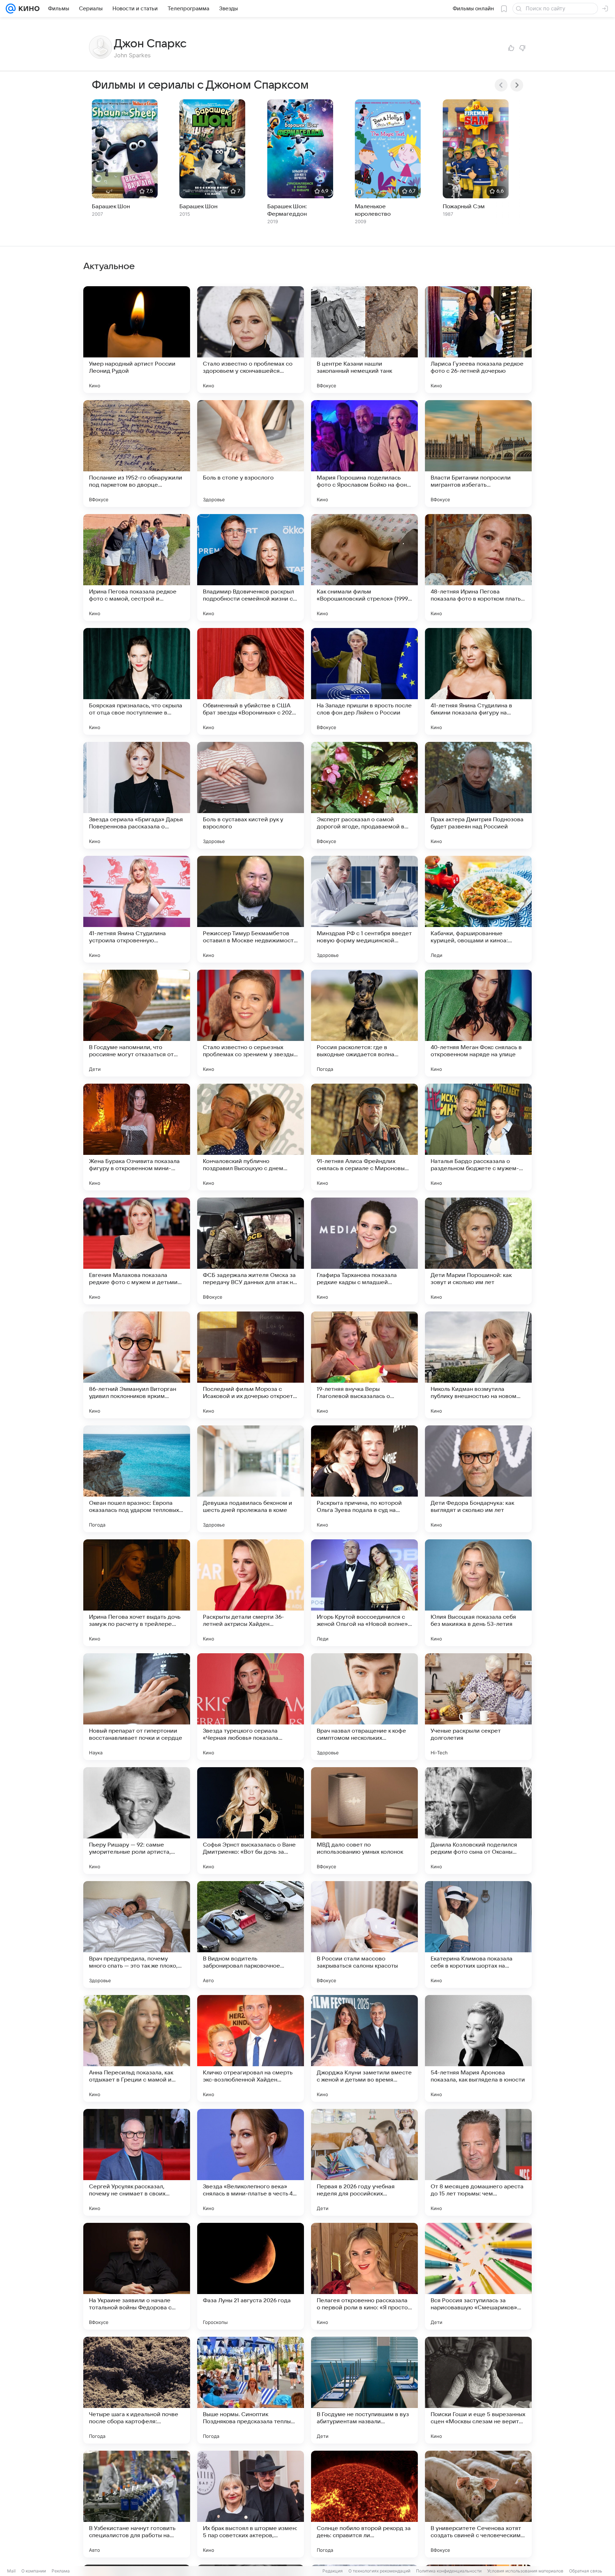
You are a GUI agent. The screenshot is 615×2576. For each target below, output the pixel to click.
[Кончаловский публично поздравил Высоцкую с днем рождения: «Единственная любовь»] (251, 1137)
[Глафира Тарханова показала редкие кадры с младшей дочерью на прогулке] (364, 1251)
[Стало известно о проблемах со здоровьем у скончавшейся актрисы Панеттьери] (251, 340)
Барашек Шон (111, 206)
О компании (34, 2571)
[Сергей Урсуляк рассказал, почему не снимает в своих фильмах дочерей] (137, 2162)
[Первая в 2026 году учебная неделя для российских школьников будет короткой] (364, 2162)
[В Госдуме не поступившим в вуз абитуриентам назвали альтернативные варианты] (364, 2390)
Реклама (61, 2571)
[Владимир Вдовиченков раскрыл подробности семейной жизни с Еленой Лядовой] (251, 567)
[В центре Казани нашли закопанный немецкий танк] (364, 340)
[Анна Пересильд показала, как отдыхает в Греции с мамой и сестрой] (137, 2048)
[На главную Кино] (28, 9)
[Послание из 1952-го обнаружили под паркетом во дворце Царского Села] (137, 454)
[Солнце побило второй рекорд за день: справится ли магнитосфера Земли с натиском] (364, 2504)
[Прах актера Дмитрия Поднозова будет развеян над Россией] (478, 795)
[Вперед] (517, 85)
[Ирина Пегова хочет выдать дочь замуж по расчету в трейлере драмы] (137, 1593)
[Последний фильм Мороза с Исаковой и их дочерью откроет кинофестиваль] (251, 1365)
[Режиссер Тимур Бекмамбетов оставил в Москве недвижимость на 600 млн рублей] (251, 909)
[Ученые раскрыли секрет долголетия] (478, 1707)
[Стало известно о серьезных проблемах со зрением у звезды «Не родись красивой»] (251, 1023)
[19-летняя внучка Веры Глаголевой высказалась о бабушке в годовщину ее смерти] (364, 1365)
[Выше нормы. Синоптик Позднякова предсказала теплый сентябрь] (251, 2390)
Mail (11, 2571)
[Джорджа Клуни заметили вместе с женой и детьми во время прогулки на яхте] (364, 2048)
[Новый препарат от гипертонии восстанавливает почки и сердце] (137, 1707)
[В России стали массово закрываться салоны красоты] (364, 1934)
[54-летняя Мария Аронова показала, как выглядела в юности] (478, 2048)
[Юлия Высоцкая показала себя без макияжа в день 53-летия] (478, 1593)
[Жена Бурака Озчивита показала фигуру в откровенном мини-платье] (137, 1137)
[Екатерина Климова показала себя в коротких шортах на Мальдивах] (478, 1934)
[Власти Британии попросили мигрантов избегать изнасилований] (478, 454)
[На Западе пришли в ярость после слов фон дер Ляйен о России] (364, 681)
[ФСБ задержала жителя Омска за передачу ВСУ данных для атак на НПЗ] (251, 1251)
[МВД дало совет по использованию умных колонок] (364, 1821)
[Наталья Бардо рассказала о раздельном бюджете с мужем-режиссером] (478, 1137)
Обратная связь (586, 2571)
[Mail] (11, 9)
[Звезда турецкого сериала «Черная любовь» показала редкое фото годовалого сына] (251, 1707)
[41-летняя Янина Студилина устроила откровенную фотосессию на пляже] (137, 909)
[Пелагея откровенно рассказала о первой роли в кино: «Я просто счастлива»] (364, 2276)
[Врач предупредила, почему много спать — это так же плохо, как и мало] (137, 1934)
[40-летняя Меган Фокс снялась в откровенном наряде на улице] (478, 1023)
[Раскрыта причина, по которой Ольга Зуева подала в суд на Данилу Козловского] (364, 1479)
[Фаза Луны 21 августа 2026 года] (251, 2276)
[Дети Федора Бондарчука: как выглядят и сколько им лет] (478, 1479)
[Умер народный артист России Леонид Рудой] (137, 340)
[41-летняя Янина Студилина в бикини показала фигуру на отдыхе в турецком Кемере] (478, 681)
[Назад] (501, 85)
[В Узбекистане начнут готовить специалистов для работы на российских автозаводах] (137, 2504)
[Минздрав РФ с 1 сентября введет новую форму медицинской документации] (364, 909)
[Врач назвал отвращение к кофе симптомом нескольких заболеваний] (364, 1707)
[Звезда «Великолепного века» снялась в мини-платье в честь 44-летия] (251, 2162)
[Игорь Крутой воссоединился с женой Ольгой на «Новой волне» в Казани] (364, 1593)
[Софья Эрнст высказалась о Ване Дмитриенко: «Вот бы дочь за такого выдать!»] (251, 1821)
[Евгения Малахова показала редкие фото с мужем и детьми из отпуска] (137, 1251)
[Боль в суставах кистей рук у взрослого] (251, 795)
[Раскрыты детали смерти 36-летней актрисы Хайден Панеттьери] (251, 1593)
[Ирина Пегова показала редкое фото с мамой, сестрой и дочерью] (137, 567)
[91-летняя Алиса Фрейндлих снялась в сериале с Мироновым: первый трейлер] (364, 1137)
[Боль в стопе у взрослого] (251, 454)
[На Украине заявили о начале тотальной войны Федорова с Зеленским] (137, 2276)
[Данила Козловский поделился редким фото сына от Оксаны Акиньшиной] (478, 1821)
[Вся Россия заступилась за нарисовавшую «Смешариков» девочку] (478, 2276)
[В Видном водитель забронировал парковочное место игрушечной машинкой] (251, 1934)
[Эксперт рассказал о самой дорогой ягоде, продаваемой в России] (364, 795)
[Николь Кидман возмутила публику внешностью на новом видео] (478, 1365)
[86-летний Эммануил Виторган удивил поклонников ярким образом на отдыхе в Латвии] (137, 1365)
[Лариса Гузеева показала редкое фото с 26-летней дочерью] (478, 340)
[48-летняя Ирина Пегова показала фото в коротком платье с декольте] (478, 567)
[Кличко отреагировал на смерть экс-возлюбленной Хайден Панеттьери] (251, 2048)
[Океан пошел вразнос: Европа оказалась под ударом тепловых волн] (137, 1479)
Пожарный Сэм (464, 206)
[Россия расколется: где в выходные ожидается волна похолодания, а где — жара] (364, 1023)
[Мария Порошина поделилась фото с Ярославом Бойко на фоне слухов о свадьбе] (364, 454)
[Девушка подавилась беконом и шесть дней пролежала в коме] (251, 1479)
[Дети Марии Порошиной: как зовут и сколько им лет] (478, 1251)
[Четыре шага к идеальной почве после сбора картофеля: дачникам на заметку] (137, 2390)
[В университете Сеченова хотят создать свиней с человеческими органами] (478, 2504)
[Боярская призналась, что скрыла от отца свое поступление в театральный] (137, 681)
